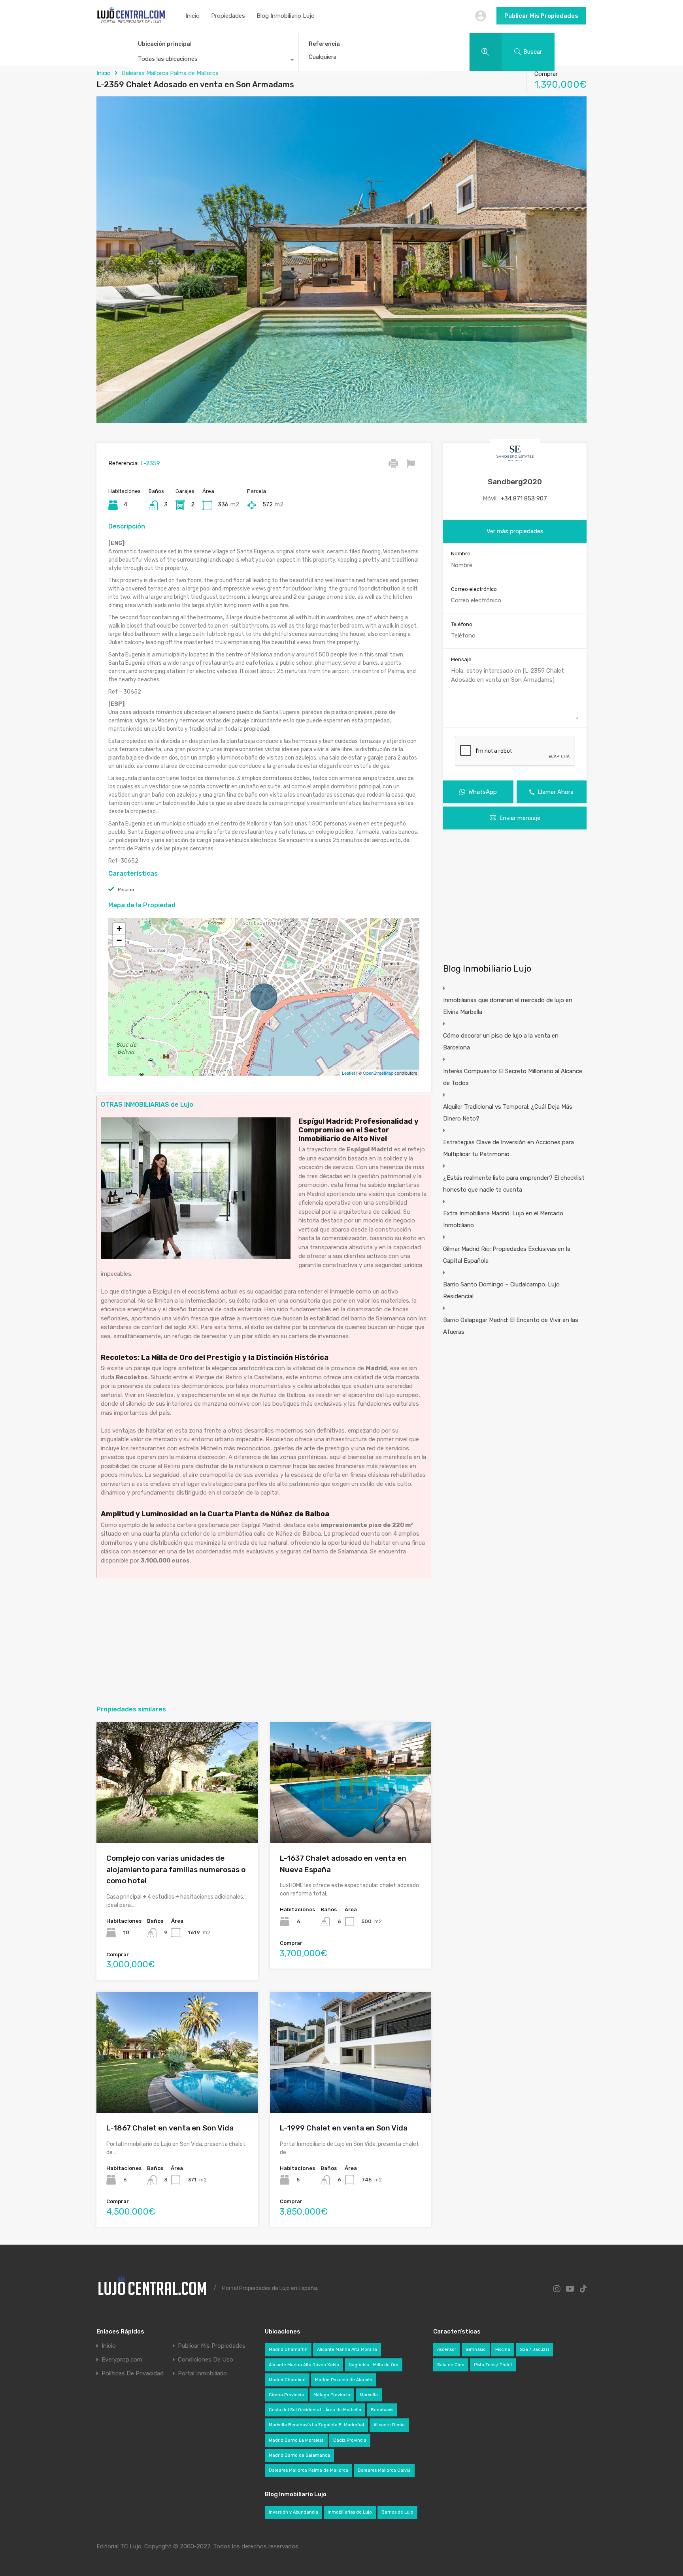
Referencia (324, 44)
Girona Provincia (286, 2395)
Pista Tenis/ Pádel (493, 2365)
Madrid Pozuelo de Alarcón (344, 2380)
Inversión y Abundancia (293, 2512)
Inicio (192, 16)
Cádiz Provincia (350, 2440)
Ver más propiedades (515, 531)
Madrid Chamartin (288, 2349)
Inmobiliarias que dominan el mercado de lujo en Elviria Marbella (508, 1006)
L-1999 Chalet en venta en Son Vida (344, 2128)
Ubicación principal (165, 44)
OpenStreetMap (378, 1073)
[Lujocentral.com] (131, 22)
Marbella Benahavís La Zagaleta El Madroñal (316, 2425)
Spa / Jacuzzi (534, 2349)
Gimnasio (476, 2349)
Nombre (461, 554)
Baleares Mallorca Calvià (384, 2470)
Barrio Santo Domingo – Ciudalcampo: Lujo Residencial (501, 1290)
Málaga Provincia (332, 2395)
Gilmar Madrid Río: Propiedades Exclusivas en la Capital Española (507, 1255)
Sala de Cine (451, 2365)
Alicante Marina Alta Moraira (347, 2349)
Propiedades (228, 16)
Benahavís (382, 2410)
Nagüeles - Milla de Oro (374, 2365)
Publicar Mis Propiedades (541, 16)
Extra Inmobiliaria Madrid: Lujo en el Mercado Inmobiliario (503, 1219)
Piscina (126, 889)
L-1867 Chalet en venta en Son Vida (170, 2128)
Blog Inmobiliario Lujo (286, 16)
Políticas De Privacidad (133, 2374)
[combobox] (213, 61)
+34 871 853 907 (524, 498)
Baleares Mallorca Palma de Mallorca (170, 73)
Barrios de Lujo (397, 2512)
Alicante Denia (389, 2425)
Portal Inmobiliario (202, 2374)
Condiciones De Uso (206, 2360)
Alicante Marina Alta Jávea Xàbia (304, 2365)
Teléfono (462, 624)
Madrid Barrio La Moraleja (296, 2440)
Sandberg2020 (515, 482)
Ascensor (447, 2349)
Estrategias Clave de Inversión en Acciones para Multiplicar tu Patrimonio (508, 1148)
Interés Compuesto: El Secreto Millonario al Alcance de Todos (513, 1077)
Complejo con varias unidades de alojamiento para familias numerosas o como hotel (176, 1869)
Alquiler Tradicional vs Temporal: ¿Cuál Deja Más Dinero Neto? (508, 1113)
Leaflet (348, 1073)
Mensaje (461, 659)
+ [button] (119, 928)
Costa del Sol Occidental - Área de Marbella (315, 2410)
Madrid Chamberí (287, 2380)
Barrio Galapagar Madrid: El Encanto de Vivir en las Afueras (511, 1326)
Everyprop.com (122, 2360)
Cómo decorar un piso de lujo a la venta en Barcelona (501, 1042)
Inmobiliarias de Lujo (350, 2512)
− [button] (119, 940)
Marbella (369, 2395)
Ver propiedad (177, 1819)
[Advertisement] (264, 1641)
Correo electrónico (474, 589)
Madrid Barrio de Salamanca (299, 2455)
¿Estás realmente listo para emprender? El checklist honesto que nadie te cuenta (514, 1184)
